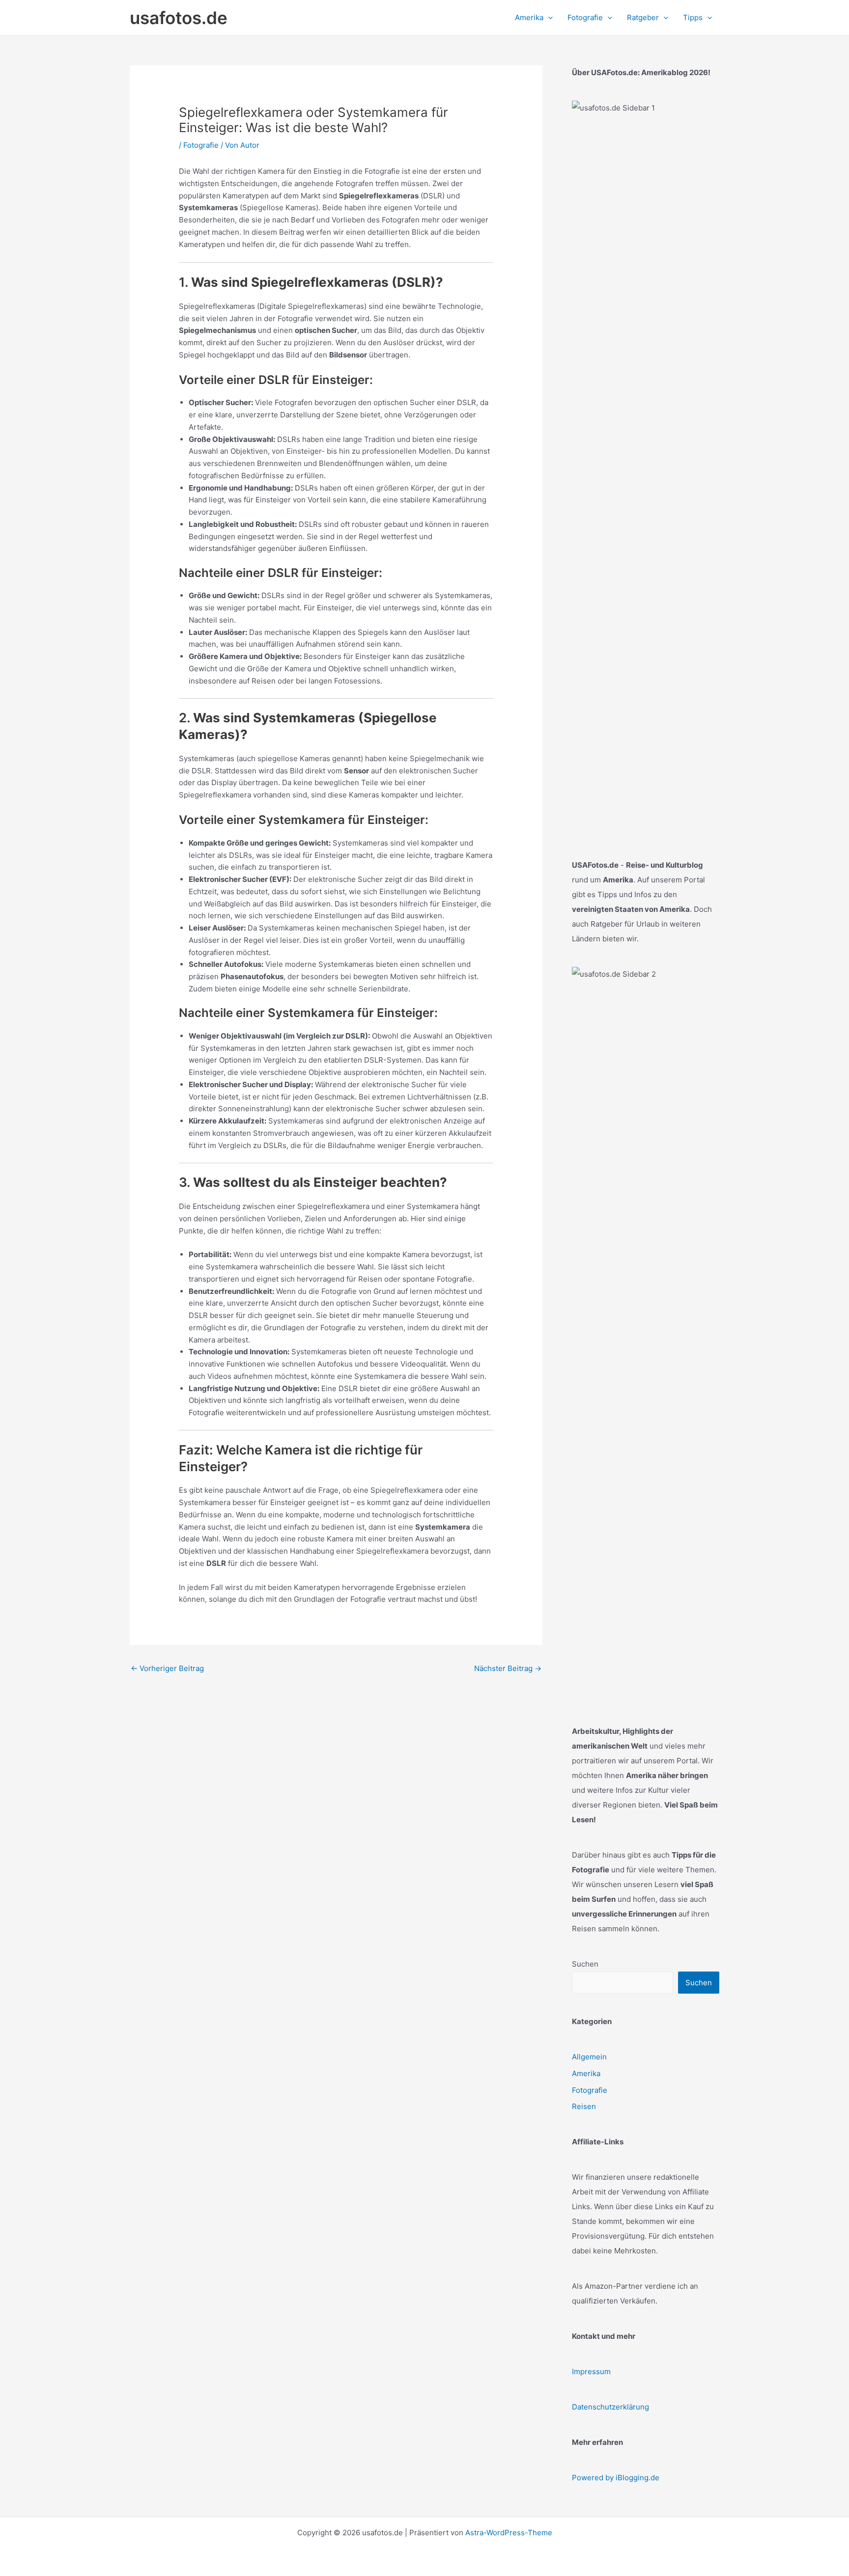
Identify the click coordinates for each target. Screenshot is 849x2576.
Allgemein (589, 2057)
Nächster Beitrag (508, 1668)
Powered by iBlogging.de (616, 2478)
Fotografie (201, 145)
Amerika (586, 2073)
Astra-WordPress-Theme (509, 2533)
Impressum (591, 2371)
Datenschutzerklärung (610, 2407)
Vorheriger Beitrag (167, 1668)
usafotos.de (179, 18)
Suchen (585, 1964)
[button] (548, 18)
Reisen (584, 2106)
